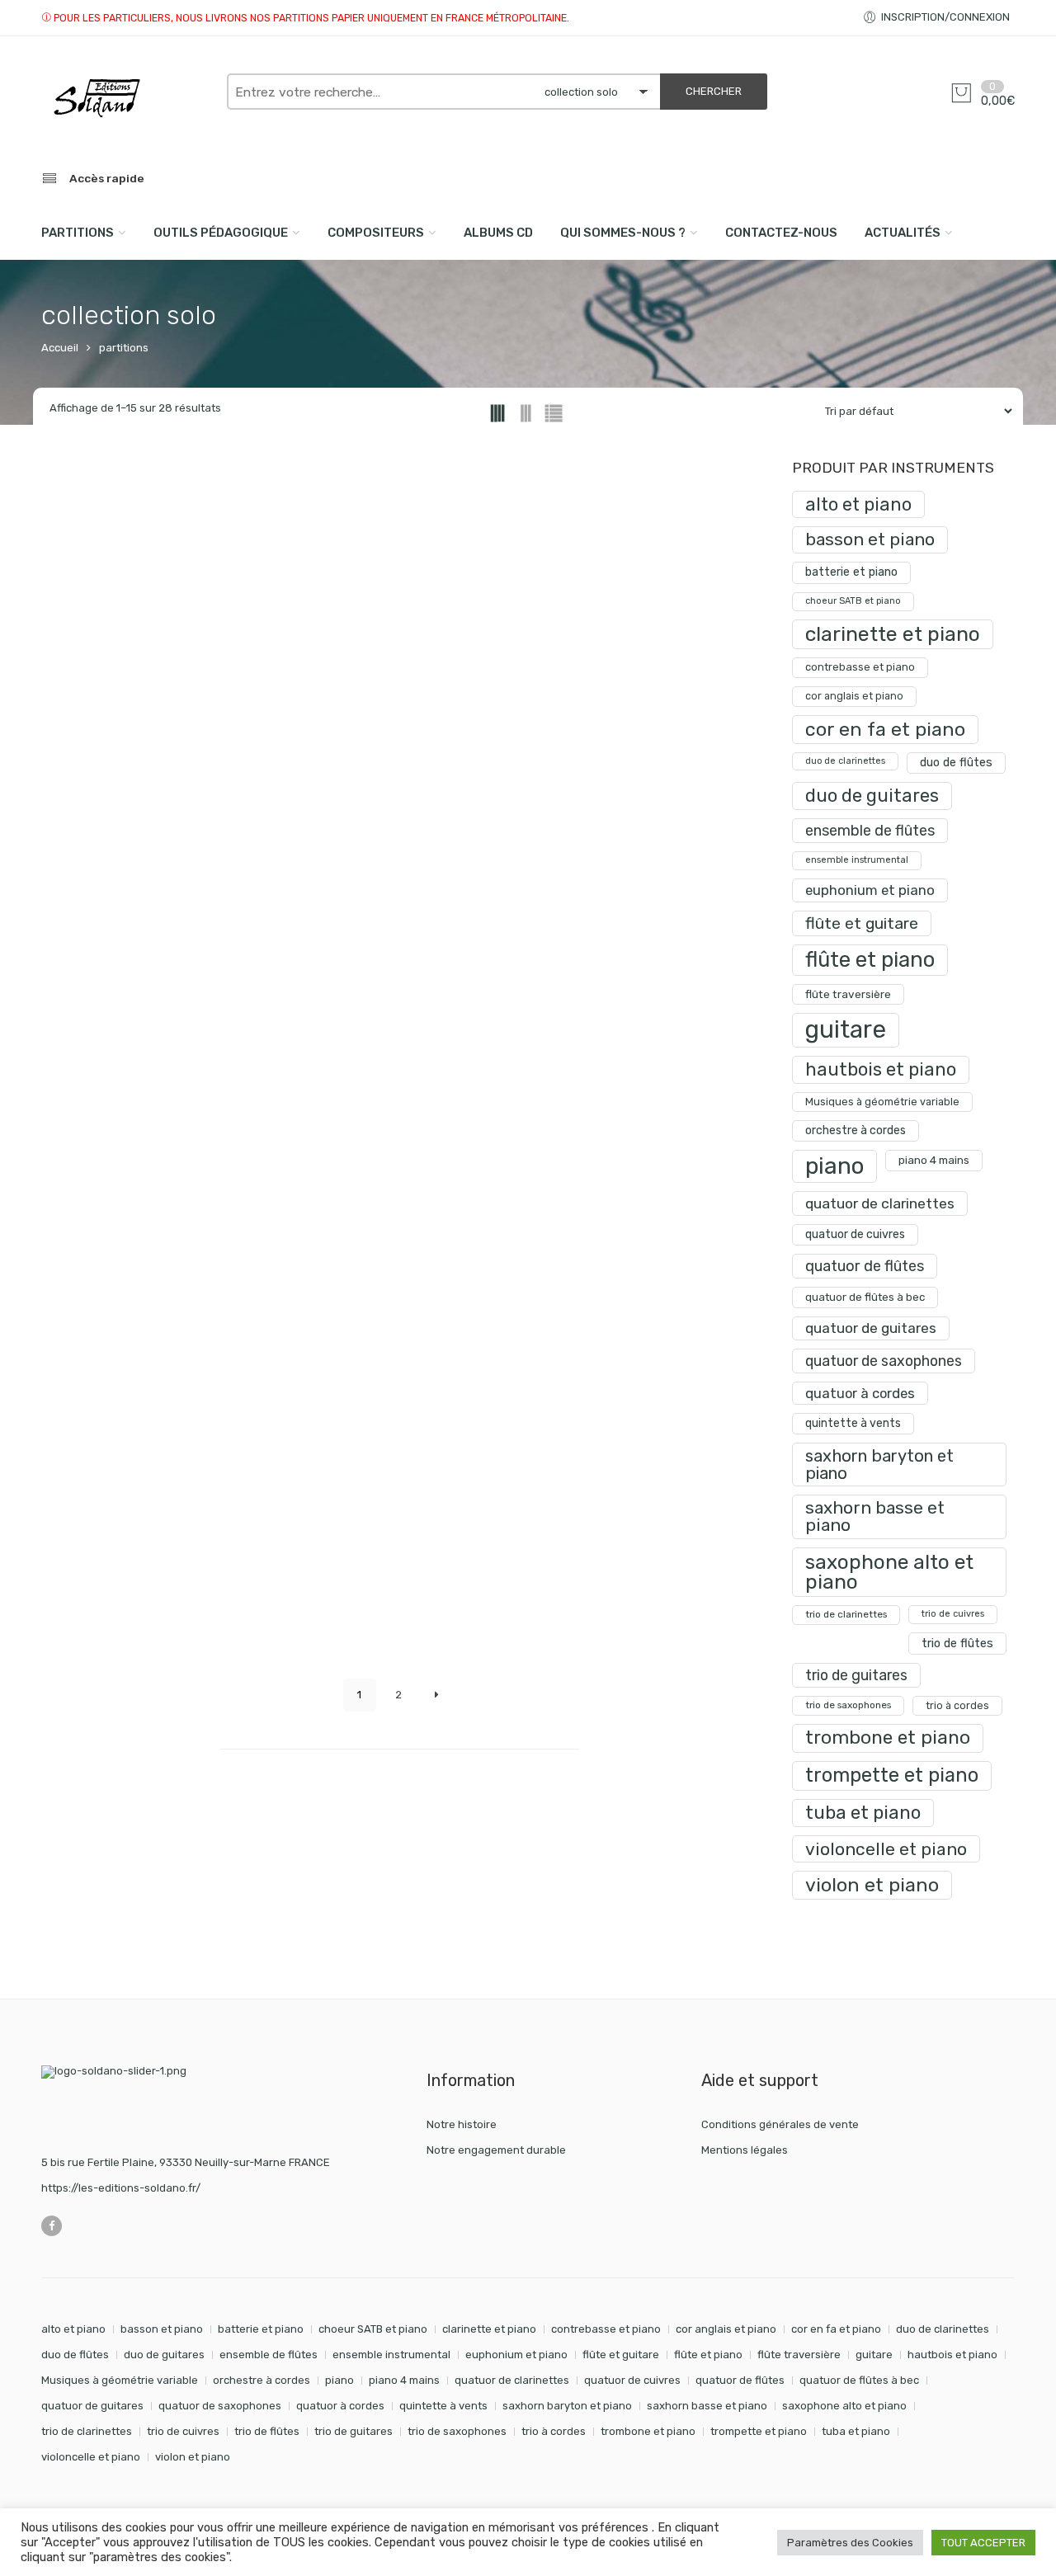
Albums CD (498, 233)
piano (834, 1166)
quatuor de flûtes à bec (865, 1297)
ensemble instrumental (857, 860)
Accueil (60, 348)
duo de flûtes (956, 763)
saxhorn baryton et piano (879, 1464)
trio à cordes (957, 1705)
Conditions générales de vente (780, 2124)
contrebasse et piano (860, 667)
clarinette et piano (893, 634)
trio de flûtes (957, 1643)
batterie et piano (851, 572)
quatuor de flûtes (865, 1266)
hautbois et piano (881, 1069)
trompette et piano (892, 1775)
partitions (124, 348)
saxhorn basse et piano (875, 1516)
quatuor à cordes (860, 1393)
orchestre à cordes (856, 1130)
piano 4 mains (934, 1160)
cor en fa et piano (885, 729)
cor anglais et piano (854, 696)
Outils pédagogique (221, 233)
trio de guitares (856, 1675)
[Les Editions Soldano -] (126, 98)
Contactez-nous (781, 233)
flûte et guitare (862, 923)
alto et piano (858, 504)
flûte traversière (848, 994)
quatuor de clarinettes (880, 1203)
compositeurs (376, 233)
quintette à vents (853, 1423)
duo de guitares (872, 796)
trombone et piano (888, 1738)
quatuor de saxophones (884, 1361)
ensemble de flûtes (870, 830)
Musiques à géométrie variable (882, 1102)
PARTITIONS (78, 233)
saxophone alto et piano (889, 1572)
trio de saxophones (848, 1705)
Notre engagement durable (496, 2150)
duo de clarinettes (845, 761)
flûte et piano (870, 959)
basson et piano (870, 539)
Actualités (903, 233)
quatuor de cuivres (855, 1234)
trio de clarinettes (846, 1614)
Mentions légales (745, 2150)
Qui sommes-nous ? (623, 233)
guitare (846, 1029)
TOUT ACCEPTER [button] (983, 2543)
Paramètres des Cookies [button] (850, 2543)
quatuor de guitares (871, 1328)
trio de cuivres (953, 1614)
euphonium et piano (870, 890)
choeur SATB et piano (853, 601)
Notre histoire (462, 2124)
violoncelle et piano (886, 1849)
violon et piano (872, 1885)
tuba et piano (863, 1813)
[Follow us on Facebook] (52, 2226)
